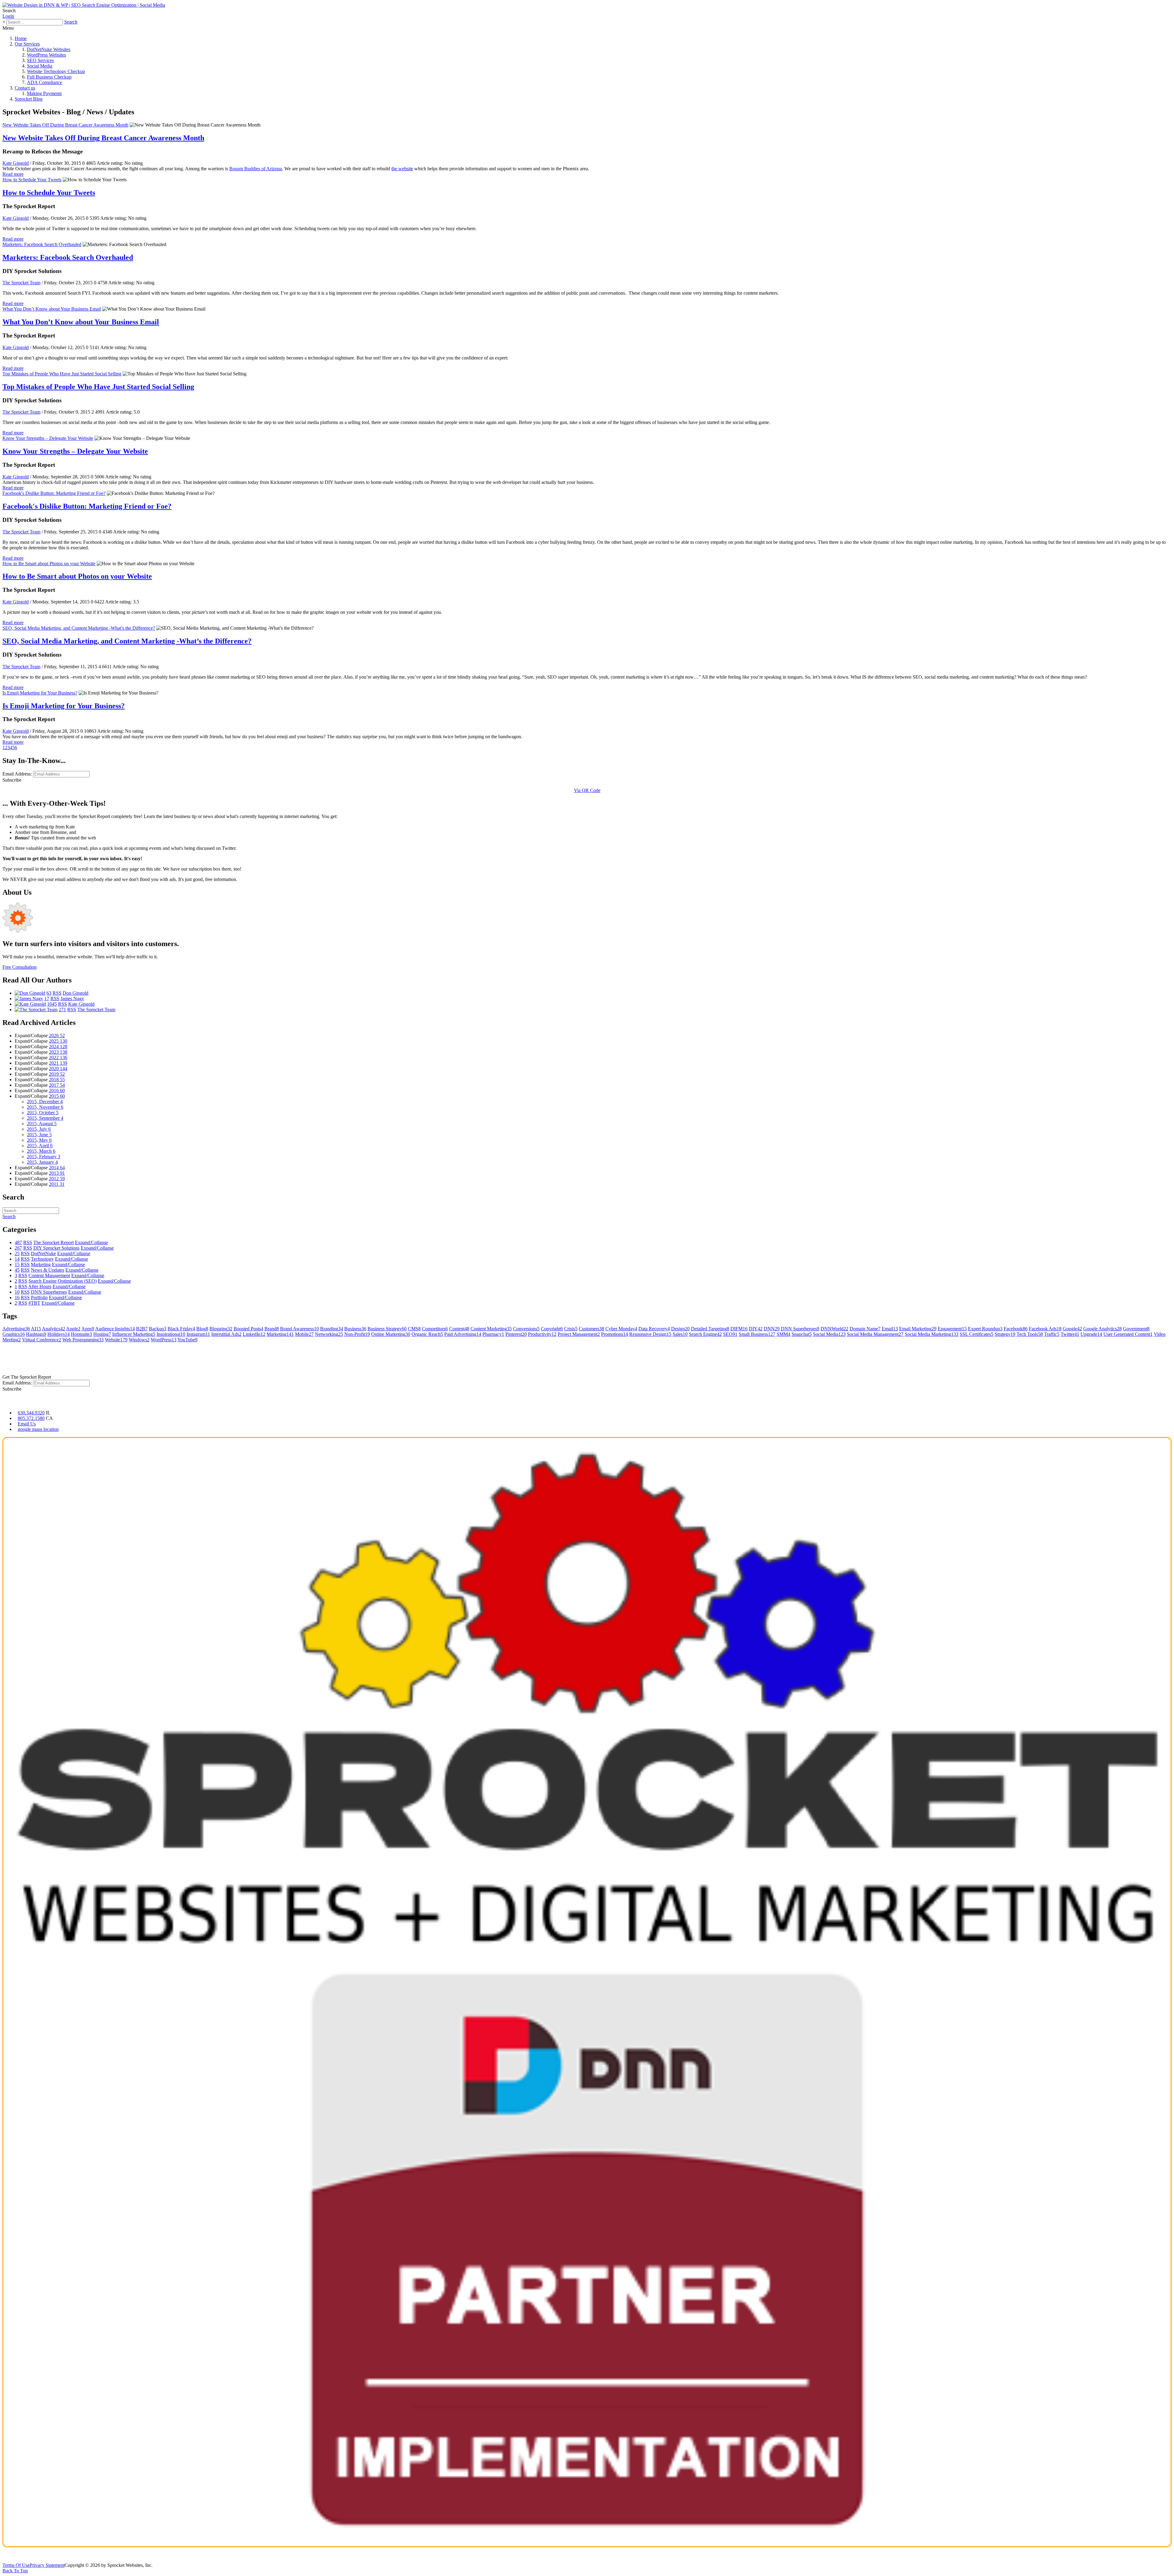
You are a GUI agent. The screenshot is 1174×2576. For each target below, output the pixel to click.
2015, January (42, 1162)
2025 (58, 1041)
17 (47, 999)
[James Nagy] (29, 999)
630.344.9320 (31, 1413)
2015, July (39, 1129)
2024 (58, 1047)
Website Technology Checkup (56, 71)
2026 (57, 1036)
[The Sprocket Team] (36, 1010)
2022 (58, 1058)
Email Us (27, 1424)
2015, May (39, 1140)
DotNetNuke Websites (49, 49)
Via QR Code (587, 790)
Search (71, 22)
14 (17, 1259)
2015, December (45, 1102)
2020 (58, 1069)
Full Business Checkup (49, 77)
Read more (13, 174)
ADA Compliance (44, 82)
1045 (52, 1004)
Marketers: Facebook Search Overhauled (42, 244)
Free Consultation (20, 967)
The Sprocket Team (21, 283)
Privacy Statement (47, 2565)
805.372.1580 (31, 1418)
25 (17, 1253)
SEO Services (40, 60)
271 (62, 1010)
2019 (57, 1074)
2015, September (45, 1118)
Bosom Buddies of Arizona (256, 169)
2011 (57, 1184)
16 (17, 1297)
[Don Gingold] (30, 993)
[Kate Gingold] (30, 1004)
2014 (57, 1168)
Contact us (25, 88)
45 (17, 1270)
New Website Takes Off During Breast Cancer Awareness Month (65, 125)
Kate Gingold (16, 163)
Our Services (27, 44)
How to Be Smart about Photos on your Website (49, 564)
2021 (58, 1063)
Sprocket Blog (29, 99)
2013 (57, 1173)
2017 (57, 1085)
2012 (57, 1179)
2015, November (45, 1107)
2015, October (43, 1113)
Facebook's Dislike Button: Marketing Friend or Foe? (54, 493)
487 (18, 1242)
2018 (57, 1080)
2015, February (44, 1157)
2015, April (40, 1146)
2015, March (41, 1151)
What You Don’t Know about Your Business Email (52, 309)
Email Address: (17, 774)
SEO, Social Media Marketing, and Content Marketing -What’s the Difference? (79, 628)
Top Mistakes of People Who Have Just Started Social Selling (62, 374)
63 (49, 993)
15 (17, 1264)
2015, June (39, 1135)
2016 (57, 1091)
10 (17, 1292)
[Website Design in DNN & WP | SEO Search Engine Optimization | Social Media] (84, 5)
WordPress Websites (46, 55)
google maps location (38, 1429)
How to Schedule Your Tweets (32, 180)
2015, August (42, 1124)
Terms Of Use (16, 2565)
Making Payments (44, 93)
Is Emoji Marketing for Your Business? (40, 693)
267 (18, 1248)
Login (8, 16)
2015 (57, 1096)
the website (402, 169)
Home (21, 38)
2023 (58, 1052)
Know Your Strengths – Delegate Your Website (48, 438)
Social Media (40, 66)
